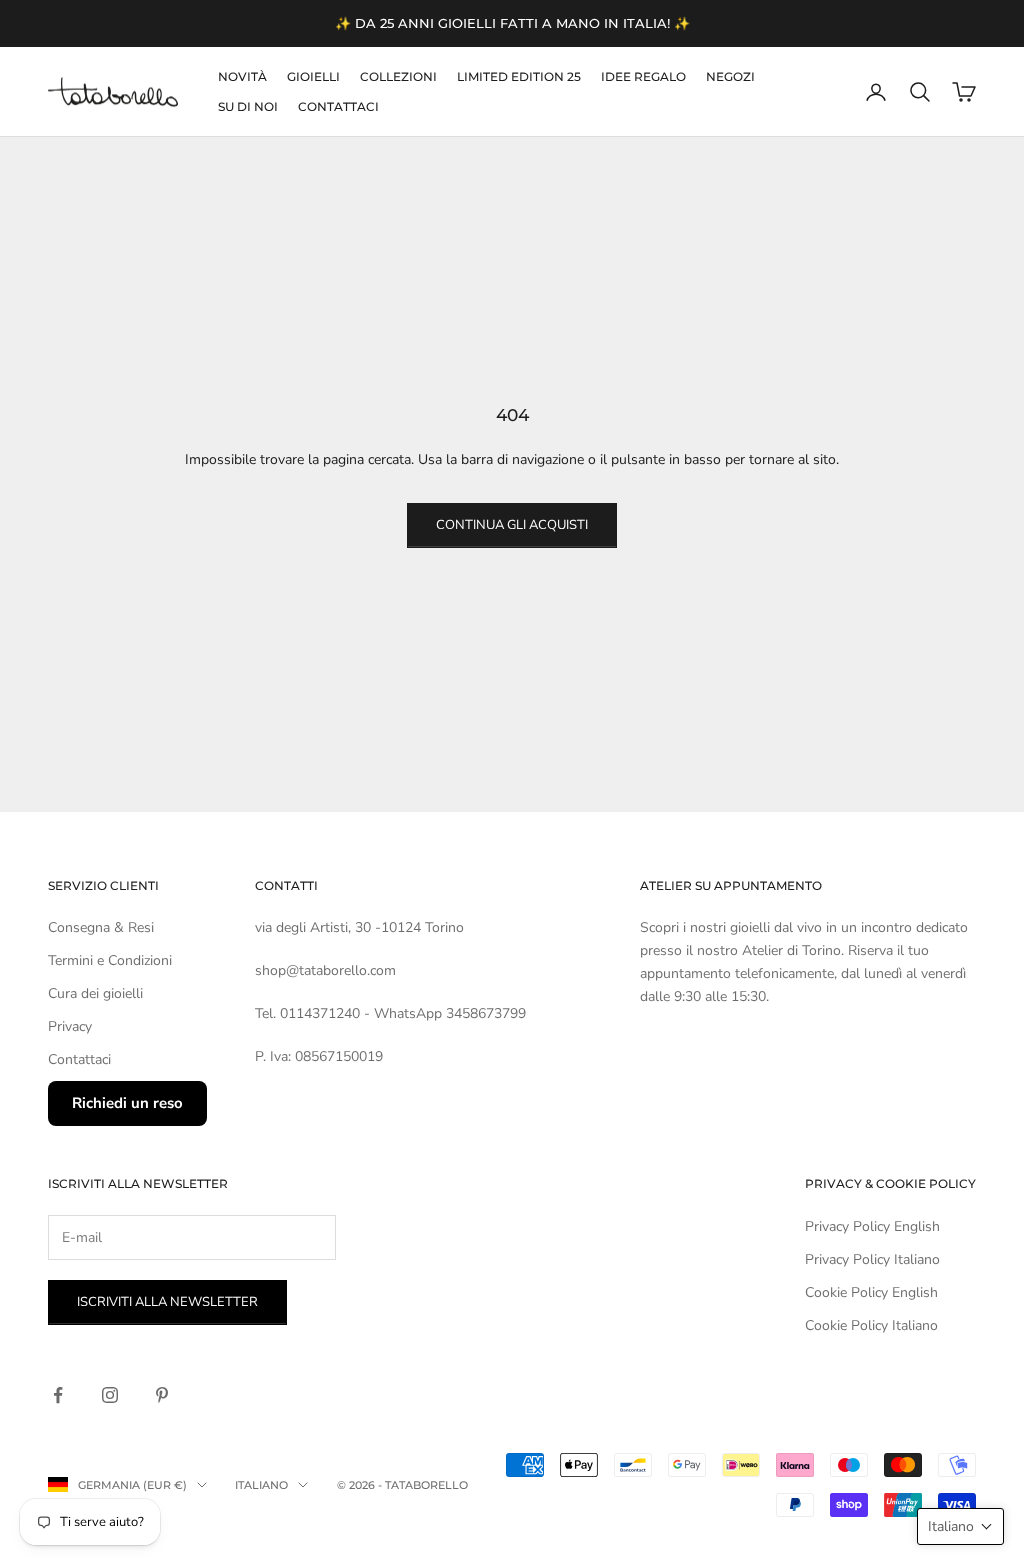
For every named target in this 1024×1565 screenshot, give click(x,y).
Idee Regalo (643, 76)
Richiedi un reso (127, 1103)
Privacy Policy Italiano (872, 1259)
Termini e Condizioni (110, 960)
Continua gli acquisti (512, 525)
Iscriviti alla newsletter (167, 1302)
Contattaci (338, 106)
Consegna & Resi (101, 927)
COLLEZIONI (398, 76)
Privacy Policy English (872, 1226)
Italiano (261, 1485)
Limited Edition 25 (519, 76)
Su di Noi (248, 106)
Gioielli (313, 76)
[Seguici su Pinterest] (162, 1395)
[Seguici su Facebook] (58, 1395)
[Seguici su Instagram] (110, 1395)
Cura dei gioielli (95, 993)
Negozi (730, 76)
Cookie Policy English (871, 1292)
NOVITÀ (242, 76)
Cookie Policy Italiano (871, 1325)
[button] (960, 1526)
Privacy (70, 1026)
